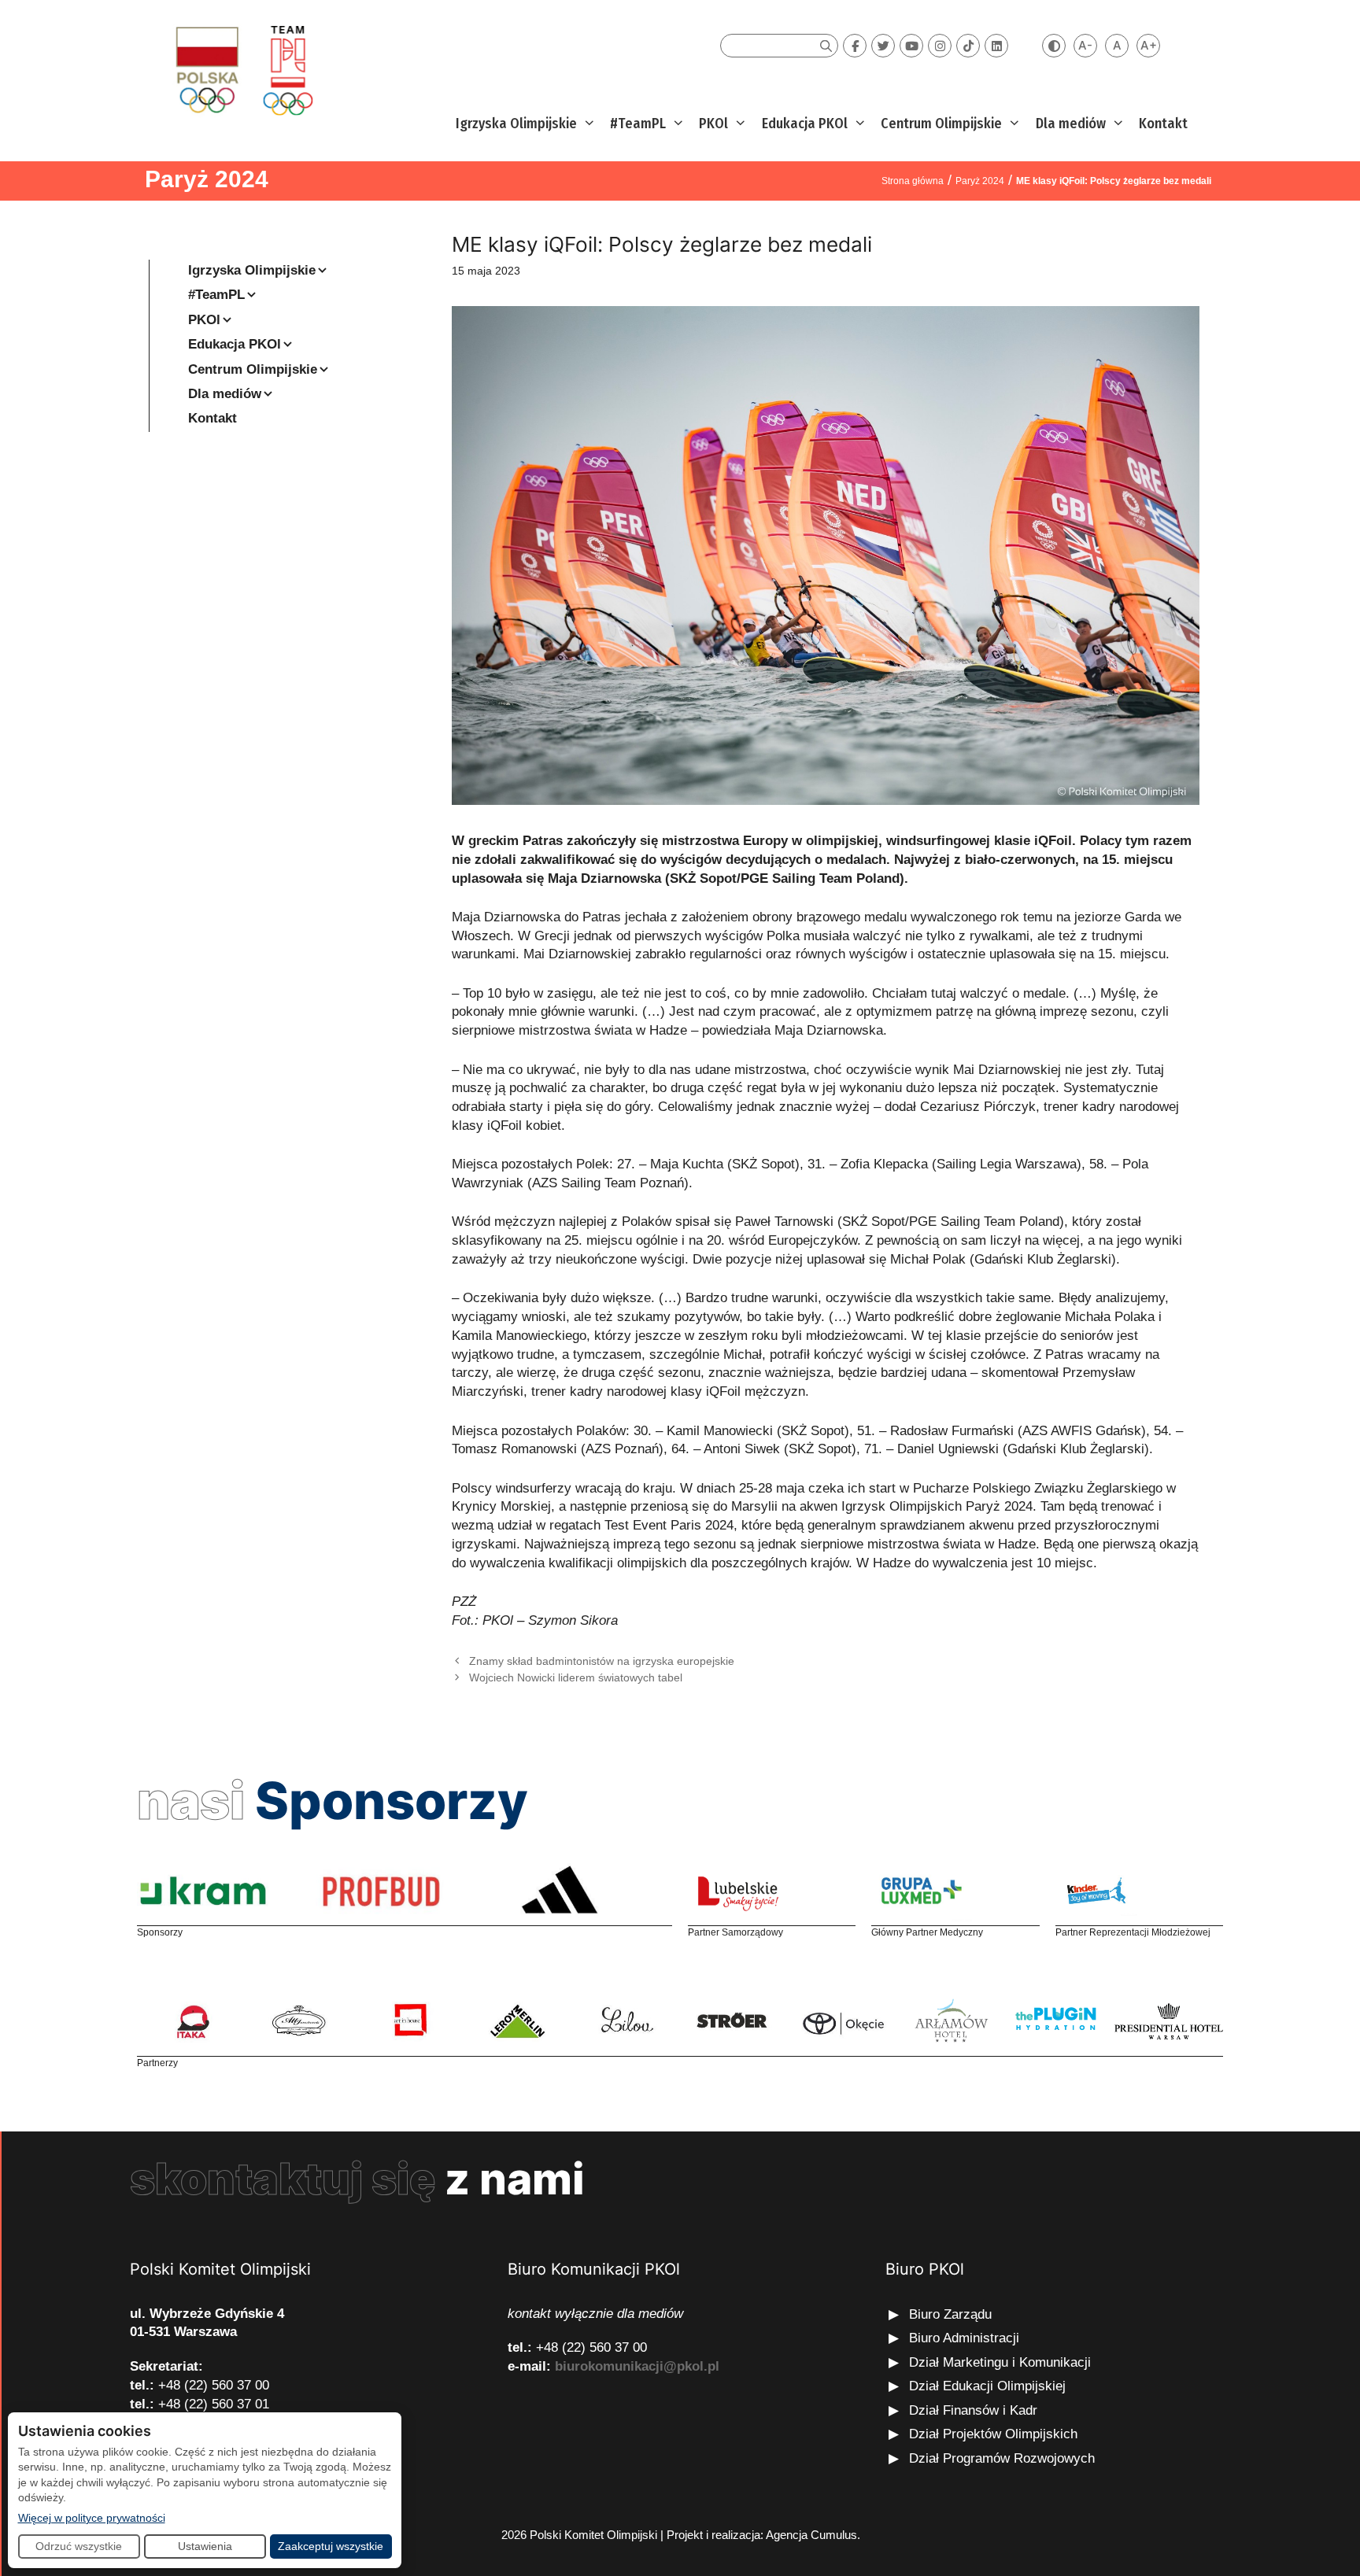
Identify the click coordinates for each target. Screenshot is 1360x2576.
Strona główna (913, 181)
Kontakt (1163, 124)
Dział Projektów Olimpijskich (993, 2434)
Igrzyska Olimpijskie (516, 124)
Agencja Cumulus (811, 2535)
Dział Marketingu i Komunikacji (1000, 2362)
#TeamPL (638, 124)
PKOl (713, 124)
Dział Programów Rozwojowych (1002, 2458)
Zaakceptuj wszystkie (331, 2546)
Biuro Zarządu (950, 2314)
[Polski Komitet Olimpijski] (242, 70)
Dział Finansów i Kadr (975, 2410)
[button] (588, 124)
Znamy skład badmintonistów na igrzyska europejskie (602, 1661)
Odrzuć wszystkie (79, 2546)
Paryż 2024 (207, 179)
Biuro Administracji (964, 2338)
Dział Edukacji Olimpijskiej (987, 2386)
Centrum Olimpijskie (941, 124)
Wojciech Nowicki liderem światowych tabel (576, 1677)
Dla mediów (1071, 124)
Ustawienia (205, 2546)
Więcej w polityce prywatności (92, 2517)
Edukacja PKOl (805, 124)
